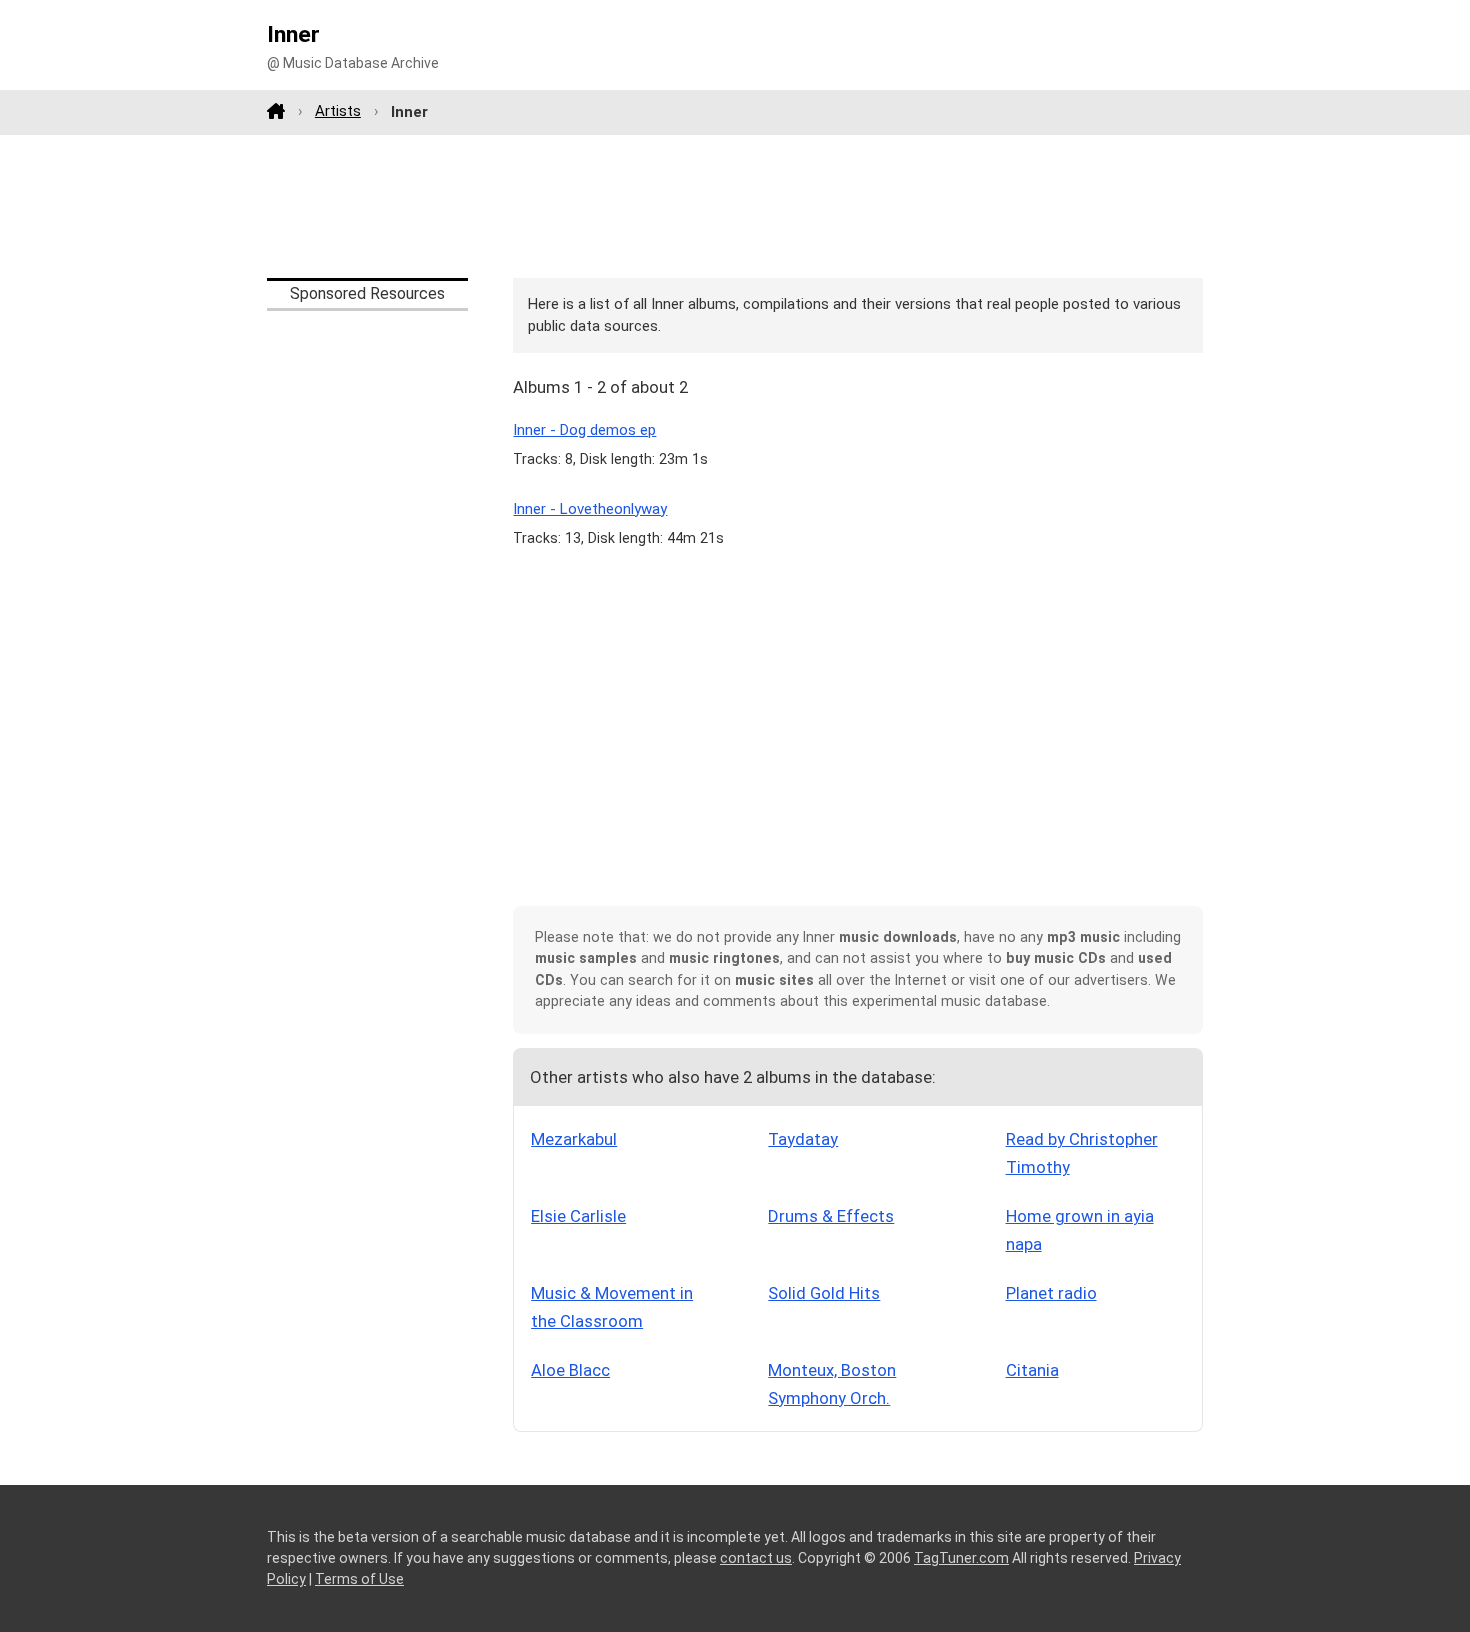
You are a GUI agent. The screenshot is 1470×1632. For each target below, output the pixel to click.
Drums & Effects (831, 1216)
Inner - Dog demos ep (584, 430)
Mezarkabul (574, 1139)
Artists (338, 111)
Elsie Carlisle (578, 1216)
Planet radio (1051, 1293)
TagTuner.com (961, 1558)
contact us (756, 1558)
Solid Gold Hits (824, 1293)
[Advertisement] (735, 206)
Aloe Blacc (570, 1370)
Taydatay (803, 1139)
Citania (1032, 1370)
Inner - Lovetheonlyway (590, 509)
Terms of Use (359, 1579)
